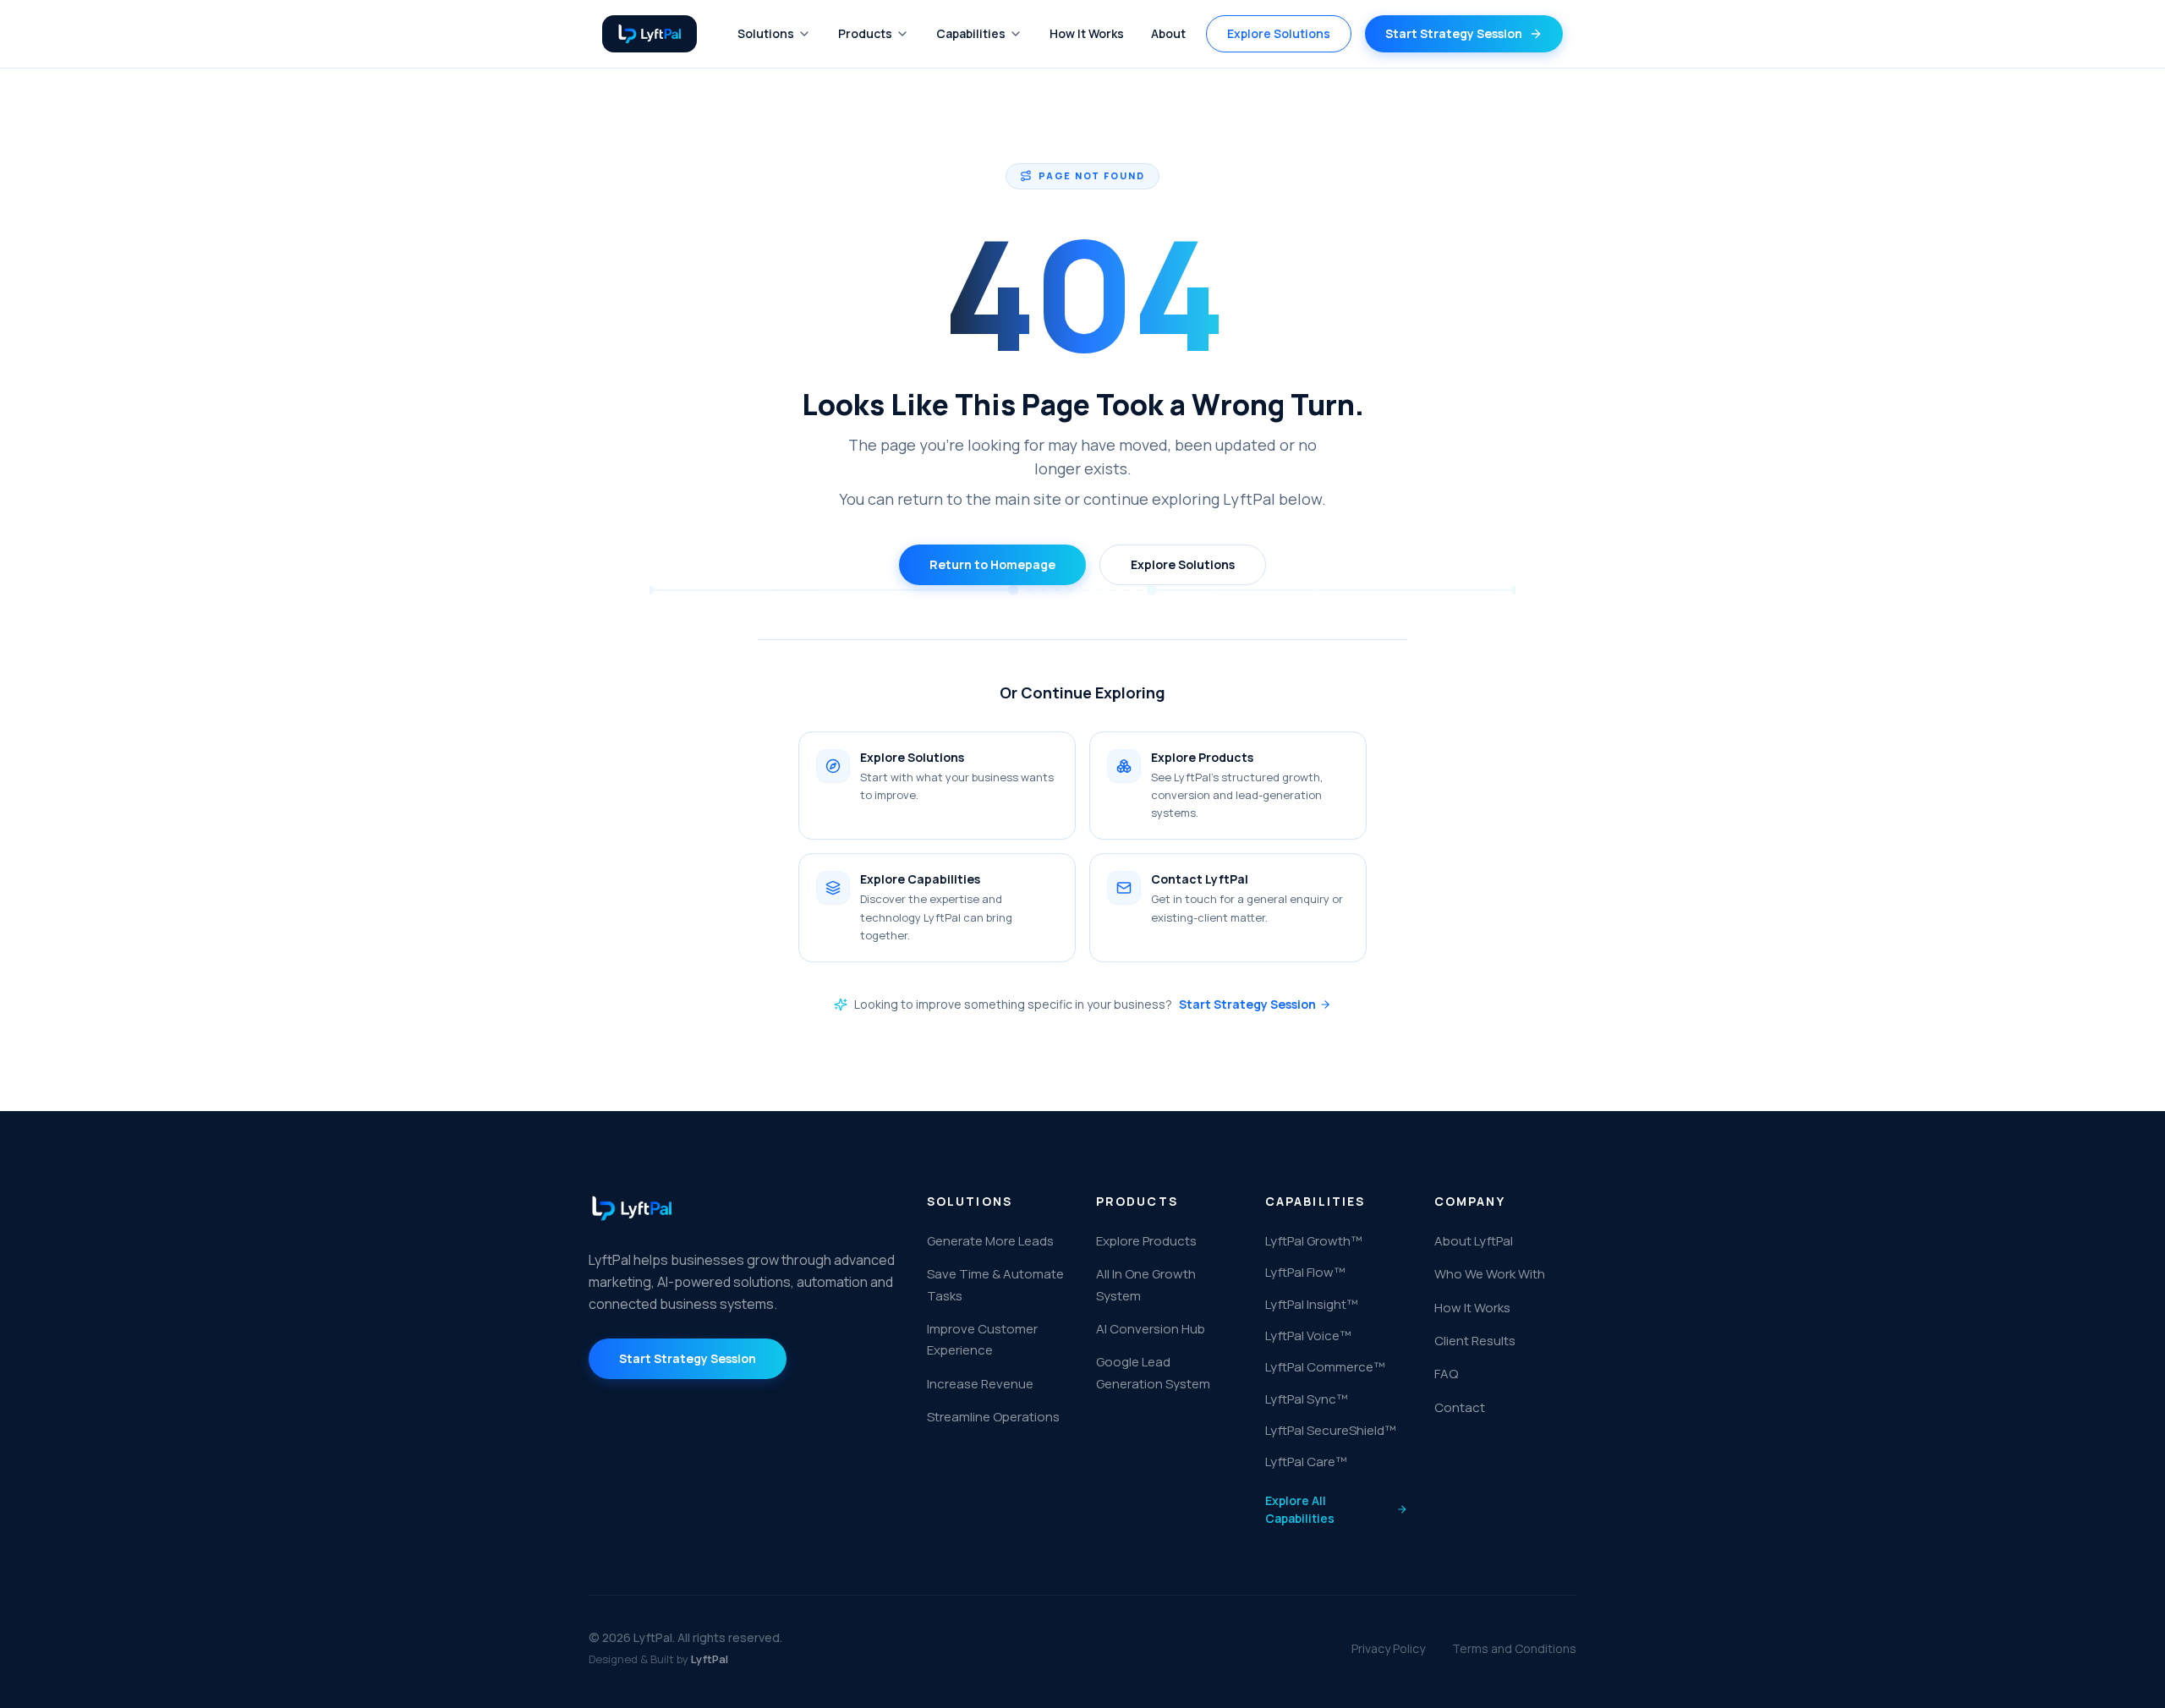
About (1168, 33)
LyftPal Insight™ (1311, 1304)
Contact (1460, 1407)
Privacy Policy (1388, 1648)
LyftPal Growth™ (1313, 1241)
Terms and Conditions (1514, 1648)
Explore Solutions (1279, 33)
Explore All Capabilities (1300, 1509)
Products (865, 33)
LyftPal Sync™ (1306, 1399)
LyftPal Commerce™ (1325, 1367)
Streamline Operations (993, 1417)
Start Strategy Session (1247, 1004)
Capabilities (971, 33)
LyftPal (710, 1659)
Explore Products (1146, 1241)
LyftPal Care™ (1306, 1462)
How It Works (1087, 33)
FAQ (1446, 1374)
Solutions (766, 33)
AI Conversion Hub (1151, 1329)
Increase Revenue (980, 1384)
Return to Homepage (992, 564)
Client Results (1475, 1341)
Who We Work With (1490, 1274)
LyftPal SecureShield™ (1330, 1430)
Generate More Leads (990, 1241)
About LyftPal (1474, 1241)
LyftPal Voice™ (1308, 1336)
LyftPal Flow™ (1305, 1272)
